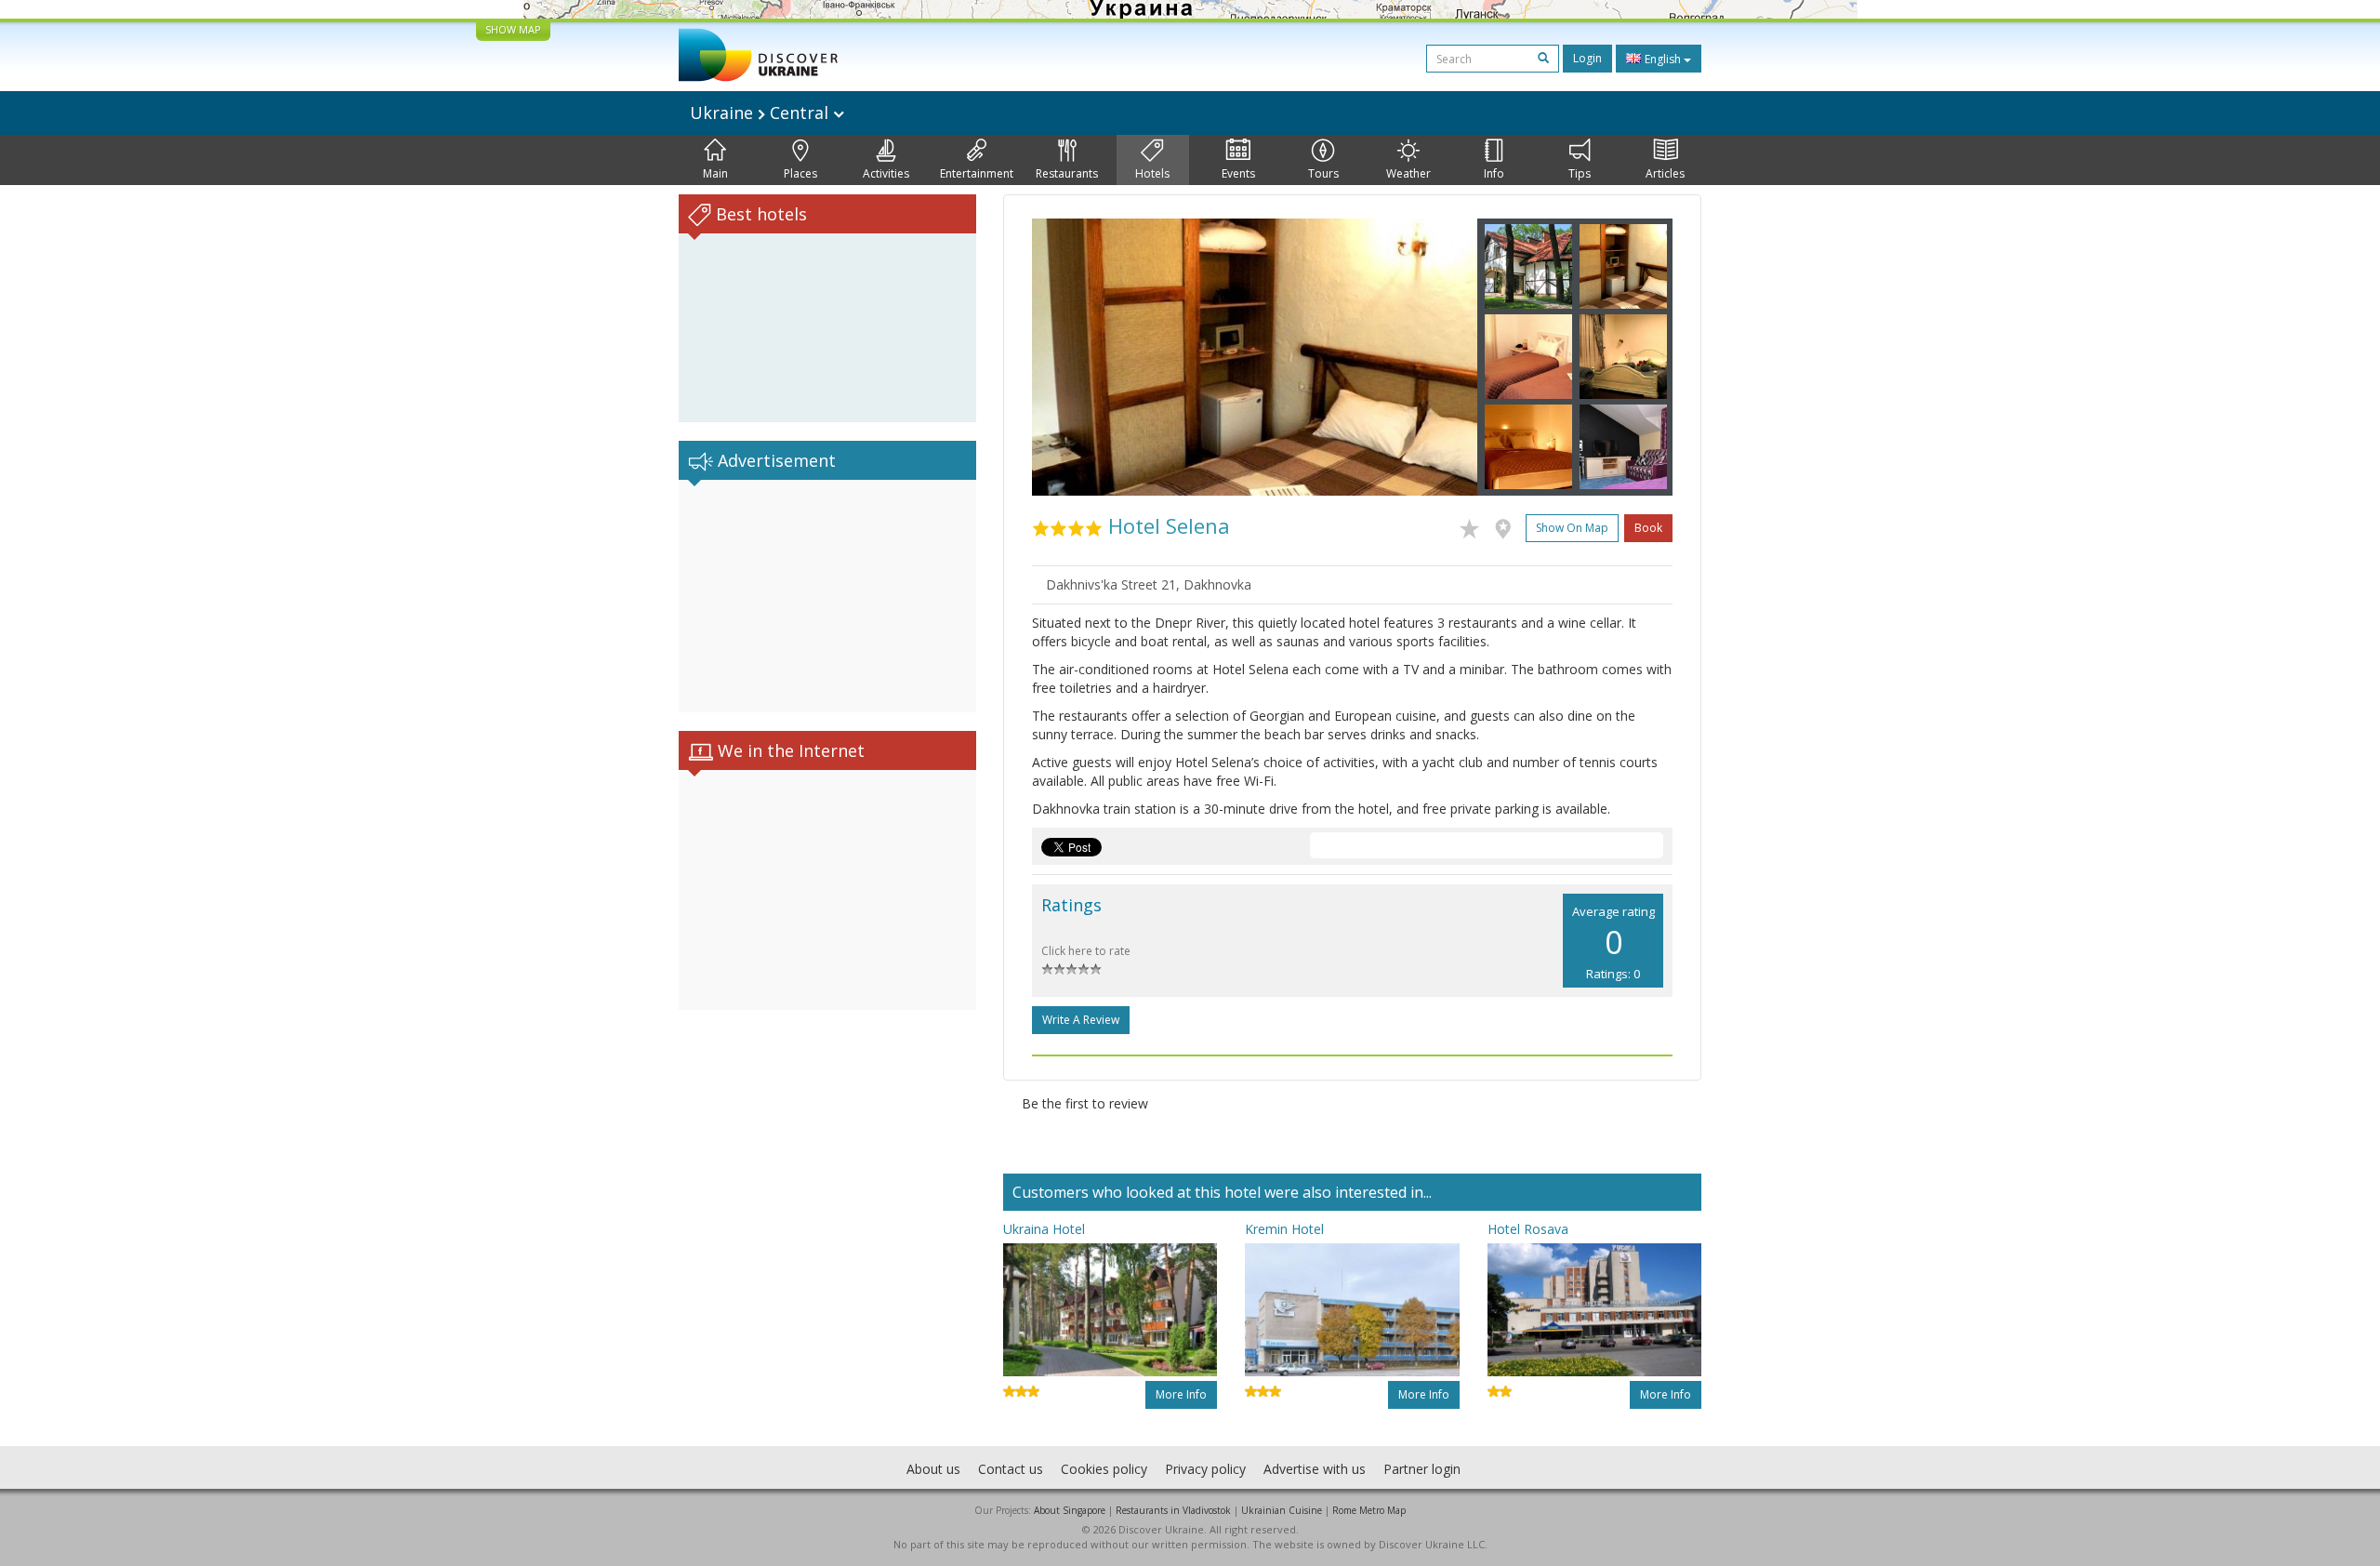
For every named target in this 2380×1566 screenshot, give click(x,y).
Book (1648, 528)
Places (800, 173)
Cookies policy (1104, 1469)
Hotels (1152, 173)
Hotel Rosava (1528, 1229)
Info (1494, 173)
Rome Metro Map (1369, 1510)
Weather (1408, 173)
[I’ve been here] (1507, 525)
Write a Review (1081, 1020)
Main (715, 173)
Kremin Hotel (1284, 1229)
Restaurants (1067, 173)
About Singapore (1070, 1510)
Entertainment (977, 173)
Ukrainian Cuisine (1282, 1510)
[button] (1065, 357)
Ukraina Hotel (1044, 1229)
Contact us (1011, 1469)
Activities (886, 173)
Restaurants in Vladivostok (1173, 1510)
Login (1587, 58)
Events (1238, 173)
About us (933, 1469)
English (1663, 59)
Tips (1580, 173)
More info (1181, 1394)
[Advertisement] (827, 596)
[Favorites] (1474, 525)
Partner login (1422, 1469)
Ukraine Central (761, 113)
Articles (1665, 173)
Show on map (1572, 528)
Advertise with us (1315, 1469)
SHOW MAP (513, 29)
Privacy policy (1205, 1469)
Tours (1323, 173)
